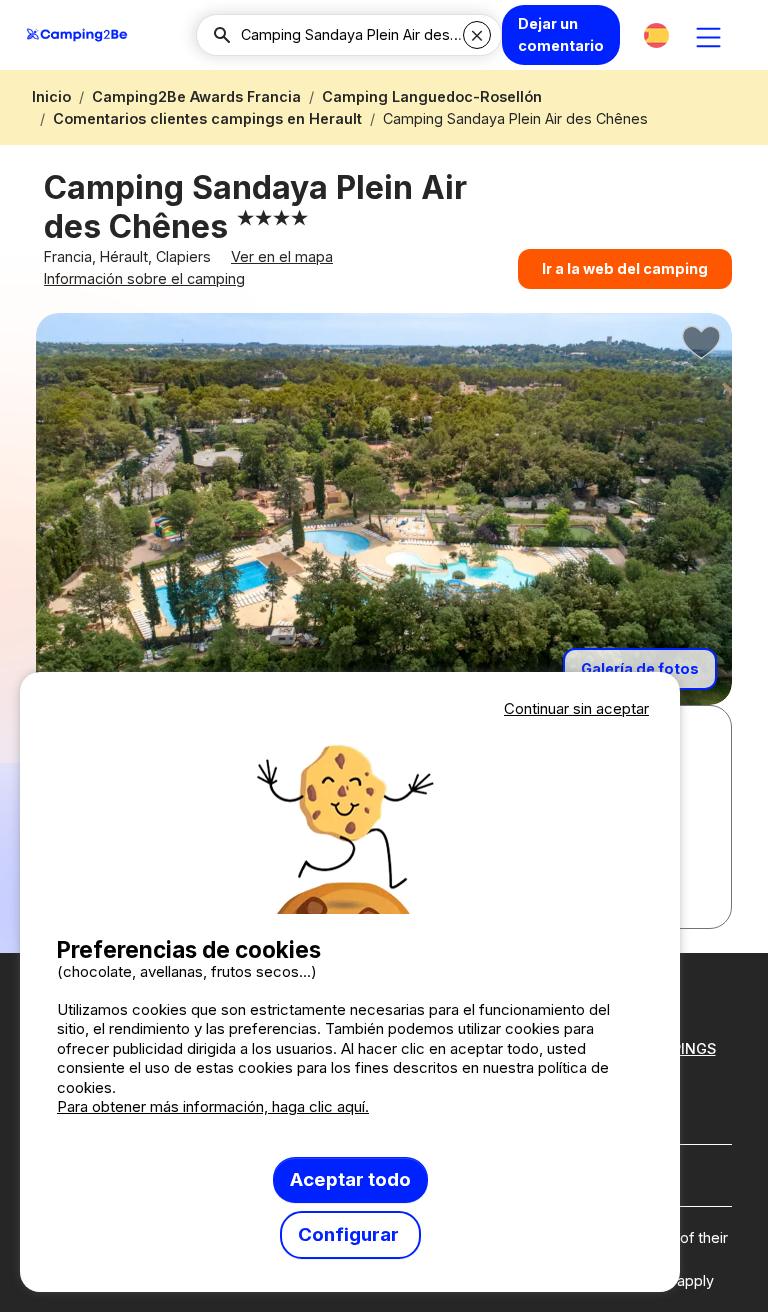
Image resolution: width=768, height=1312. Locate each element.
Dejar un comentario (561, 34)
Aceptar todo (350, 1179)
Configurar (350, 1234)
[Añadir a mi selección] (702, 343)
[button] (656, 35)
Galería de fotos (640, 668)
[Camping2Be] (77, 35)
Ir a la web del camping (625, 268)
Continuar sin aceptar (576, 708)
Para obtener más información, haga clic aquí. (213, 1106)
